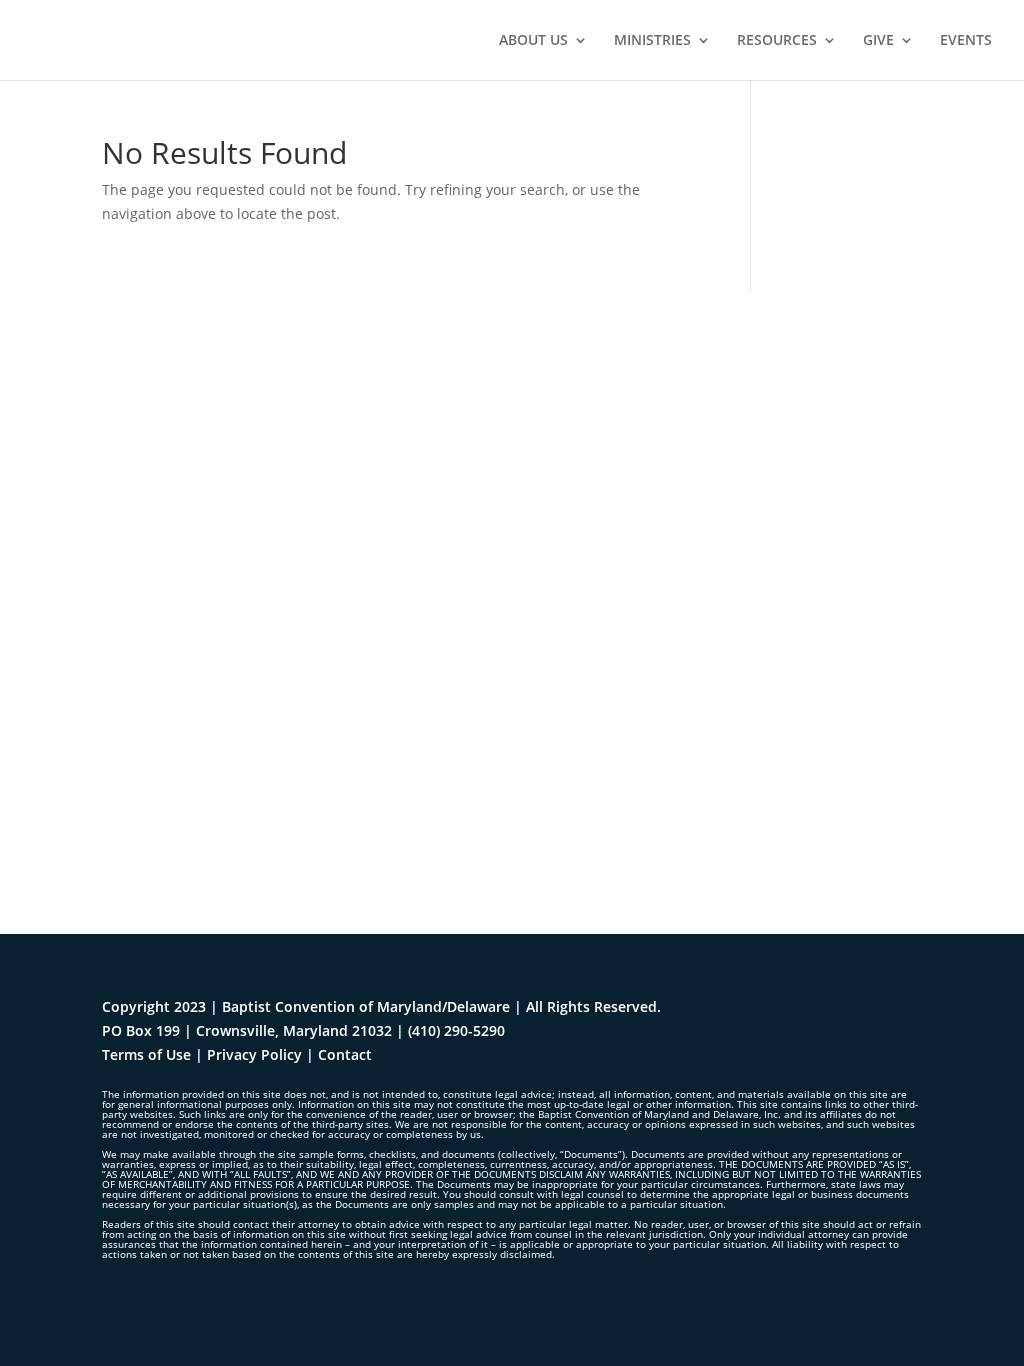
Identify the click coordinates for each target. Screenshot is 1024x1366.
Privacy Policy (254, 1054)
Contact (345, 1054)
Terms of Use (146, 1054)
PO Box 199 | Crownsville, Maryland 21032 (247, 1030)
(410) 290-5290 (456, 1030)
